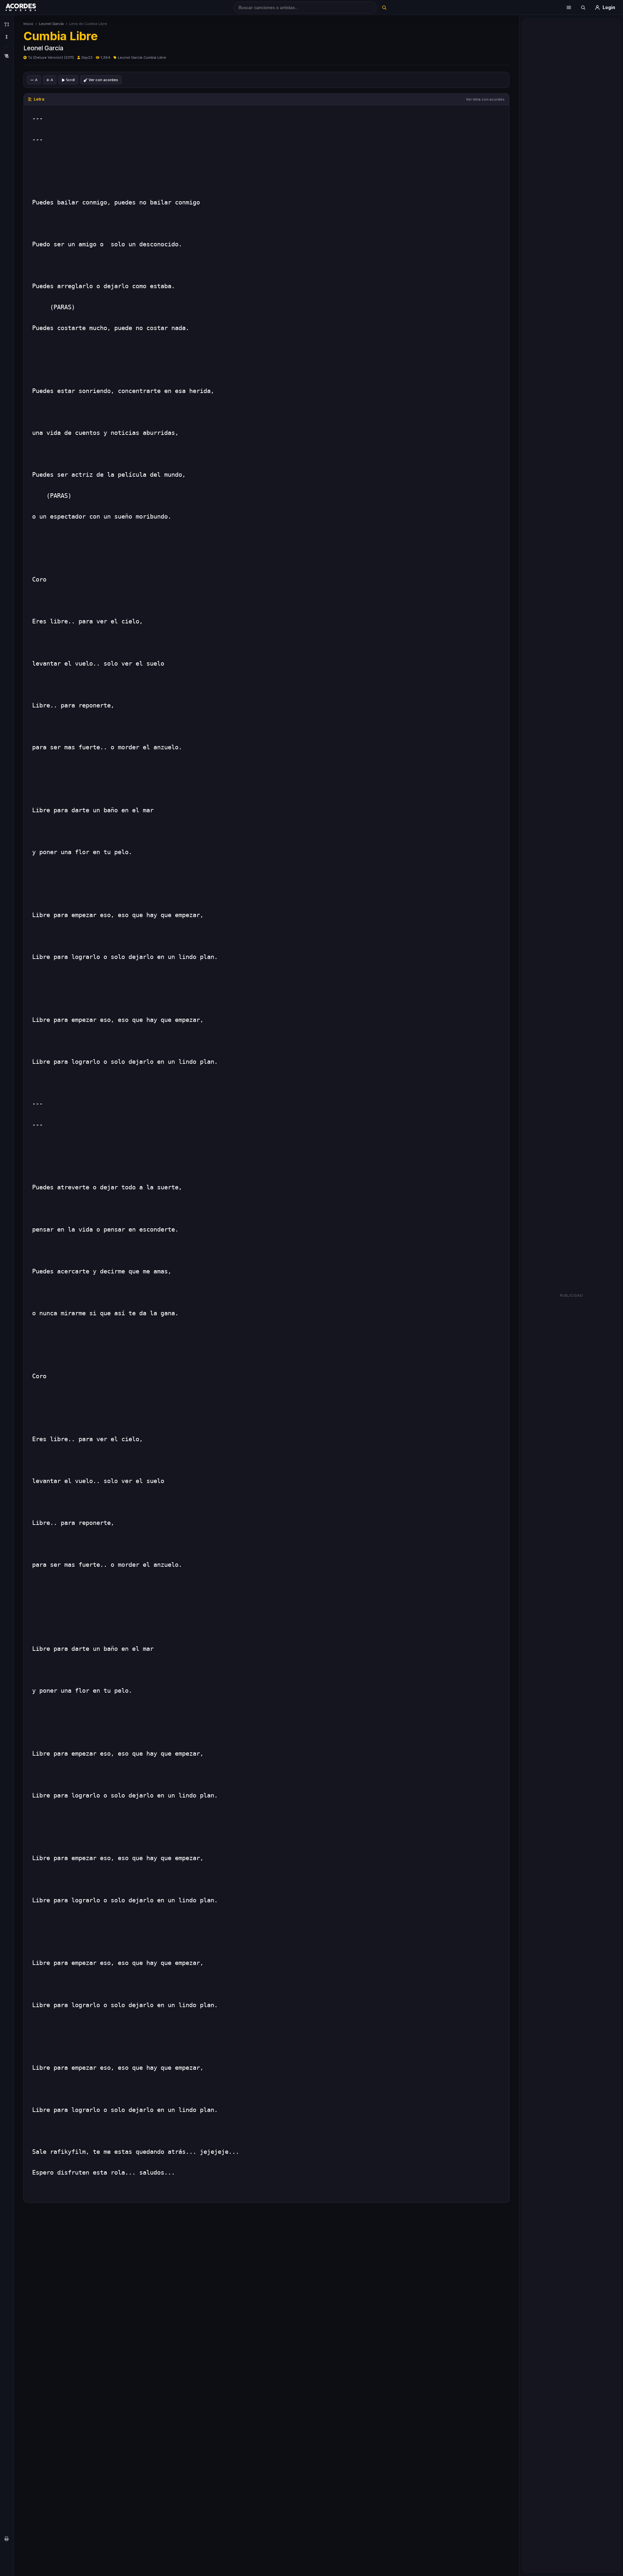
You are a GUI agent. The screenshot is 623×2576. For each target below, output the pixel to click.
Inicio (28, 24)
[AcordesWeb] (29, 7)
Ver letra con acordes (485, 99)
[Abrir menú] (569, 7)
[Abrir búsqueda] (583, 7)
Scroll (70, 80)
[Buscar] (384, 7)
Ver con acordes (103, 80)
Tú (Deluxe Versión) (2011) (51, 57)
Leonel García (51, 24)
